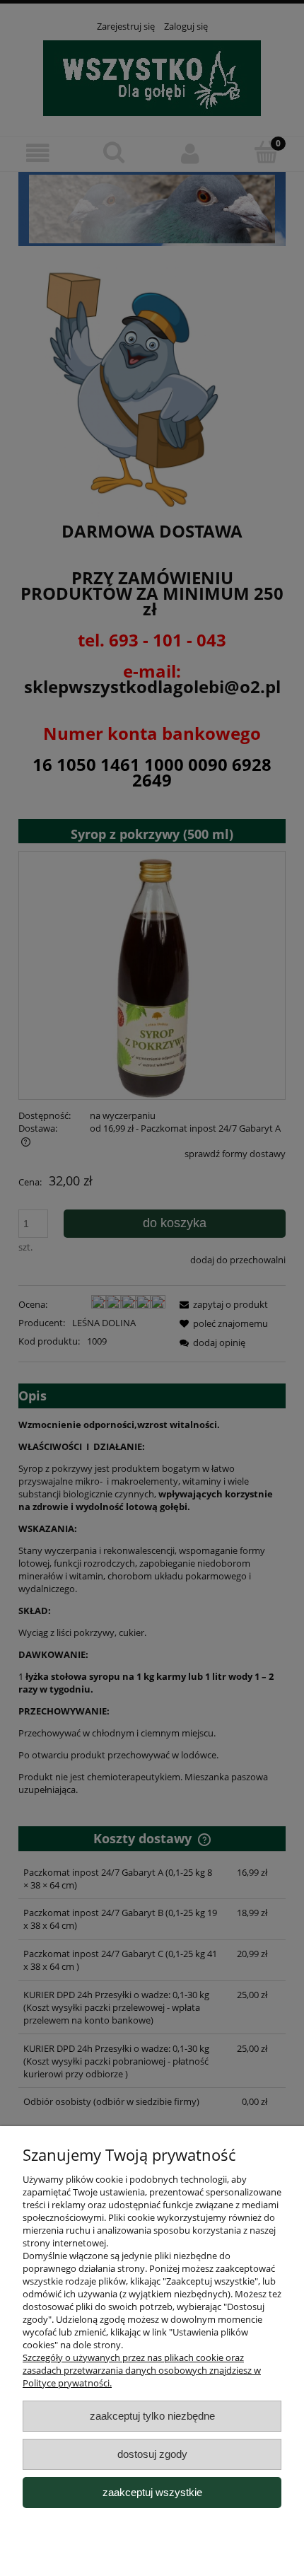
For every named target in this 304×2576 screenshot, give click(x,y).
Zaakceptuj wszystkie (152, 2492)
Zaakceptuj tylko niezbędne (152, 2416)
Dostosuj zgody (152, 2454)
